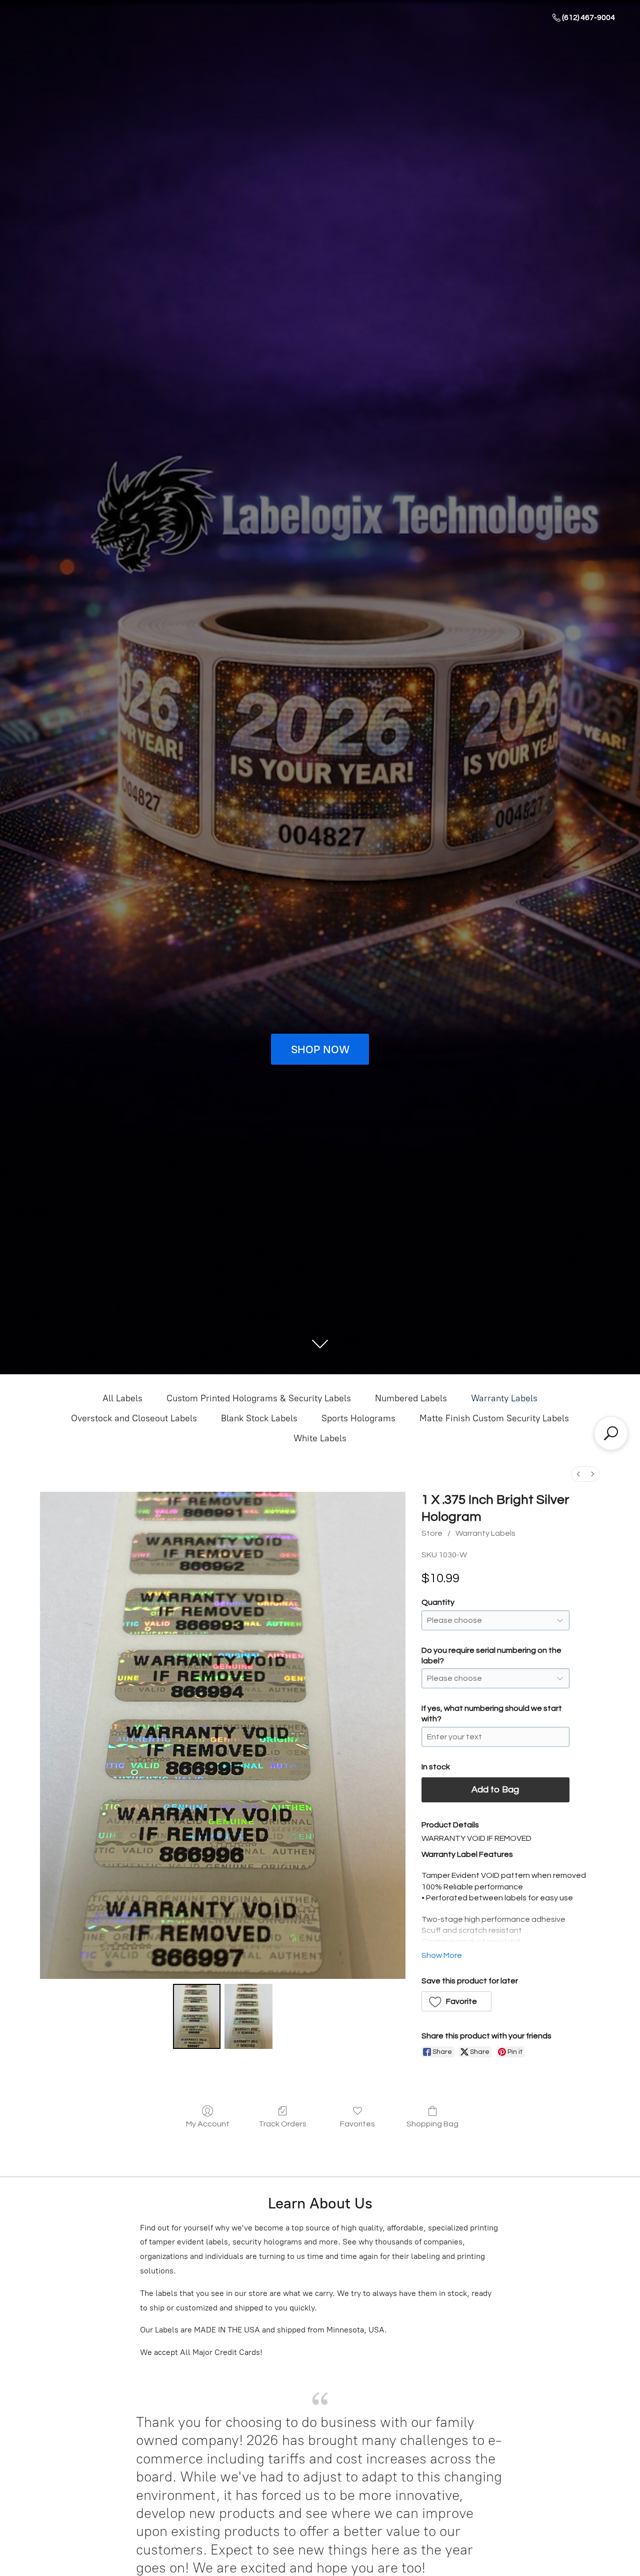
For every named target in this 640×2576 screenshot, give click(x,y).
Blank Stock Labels (259, 1418)
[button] (457, 2001)
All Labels (122, 1398)
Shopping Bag (432, 2124)
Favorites (357, 2124)
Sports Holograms (358, 1418)
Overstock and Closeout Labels (134, 1418)
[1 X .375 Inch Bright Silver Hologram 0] (197, 2016)
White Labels (320, 1438)
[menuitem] (578, 1474)
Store (432, 1533)
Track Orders (282, 2124)
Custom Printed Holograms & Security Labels (259, 1398)
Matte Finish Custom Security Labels (494, 1418)
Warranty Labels (504, 1398)
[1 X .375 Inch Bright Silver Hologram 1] (248, 2016)
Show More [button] (442, 1955)
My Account (208, 2124)
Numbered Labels (411, 1398)
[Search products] (611, 1433)
